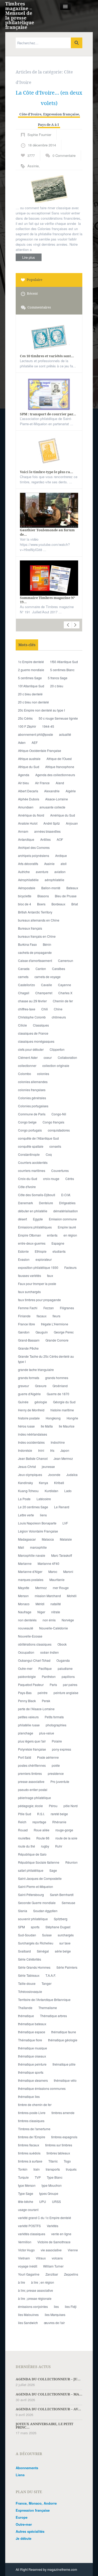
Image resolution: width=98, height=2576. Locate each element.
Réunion (71, 1862)
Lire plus (29, 257)
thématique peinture (32, 2064)
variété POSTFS (29, 2226)
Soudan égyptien (45, 1911)
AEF (35, 742)
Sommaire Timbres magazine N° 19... (47, 600)
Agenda (24, 775)
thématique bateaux (32, 2024)
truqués (71, 2169)
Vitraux (41, 2258)
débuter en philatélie (33, 1211)
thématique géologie (63, 2040)
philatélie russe (29, 1725)
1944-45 (48, 726)
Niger (41, 1612)
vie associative (51, 2250)
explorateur (44, 1259)
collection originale (56, 1065)
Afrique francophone (60, 767)
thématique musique (33, 2048)
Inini (41, 1450)
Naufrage (25, 1612)
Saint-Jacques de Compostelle (40, 1878)
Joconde (54, 1475)
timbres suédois (29, 2153)
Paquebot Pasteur (31, 1685)
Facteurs (70, 1267)
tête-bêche (26, 2201)
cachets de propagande (35, 952)
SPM (21, 1927)
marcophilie (38, 1547)
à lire (22, 2282)
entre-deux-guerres (32, 1243)
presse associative (31, 1781)
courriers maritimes (32, 1170)
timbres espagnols (64, 2137)
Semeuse (68, 1903)
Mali (21, 1547)
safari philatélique (31, 1870)
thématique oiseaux (32, 2056)
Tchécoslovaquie (30, 1991)
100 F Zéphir (27, 726)
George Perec (64, 1332)
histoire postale (29, 1418)
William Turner (53, 2266)
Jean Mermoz (63, 1458)
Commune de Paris (32, 1114)
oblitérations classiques (35, 1644)
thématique (26, 2016)
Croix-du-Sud (28, 1179)
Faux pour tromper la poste (37, 1284)
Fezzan (49, 1308)
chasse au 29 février (32, 1001)
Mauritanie (57, 1580)
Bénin (47, 944)
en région (70, 1235)
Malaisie (66, 1539)
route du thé (27, 1846)
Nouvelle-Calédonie (54, 1628)
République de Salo (32, 1854)
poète (56, 1765)
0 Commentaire (64, 155)
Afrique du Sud (29, 767)
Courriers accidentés (33, 1162)
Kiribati (59, 1483)
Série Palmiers (67, 1967)
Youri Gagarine (29, 2274)
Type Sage (26, 2193)
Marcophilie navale (32, 1555)
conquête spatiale (31, 1146)
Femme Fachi (28, 1308)
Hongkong (53, 1418)
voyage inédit (28, 2266)
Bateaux (72, 888)
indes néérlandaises (33, 1434)
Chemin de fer (63, 1001)
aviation (60, 872)
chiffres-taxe (27, 1009)
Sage (53, 1870)
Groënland (60, 1386)
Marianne (25, 1563)
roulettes (24, 1838)
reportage (39, 1822)
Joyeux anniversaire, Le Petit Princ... (44, 2426)
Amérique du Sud (63, 815)
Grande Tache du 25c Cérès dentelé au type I (46, 1359)
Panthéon (49, 1676)
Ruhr (59, 1846)
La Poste (24, 1499)
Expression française (61, 114)
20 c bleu (57, 686)
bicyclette (25, 896)
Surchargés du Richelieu (36, 1943)
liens (43, 1515)
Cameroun (66, 960)
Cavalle (47, 985)
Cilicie (22, 1025)
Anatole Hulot (28, 823)
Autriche (24, 872)
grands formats (29, 1378)
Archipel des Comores (34, 847)
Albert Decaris (28, 791)
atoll (64, 864)
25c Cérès (25, 718)
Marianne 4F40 (48, 1563)
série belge (63, 1951)
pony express (62, 1749)
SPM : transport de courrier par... (48, 414)
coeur (48, 1057)
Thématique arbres (53, 2016)
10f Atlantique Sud (31, 686)
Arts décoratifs (28, 864)
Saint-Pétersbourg (31, 1895)
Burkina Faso (27, 944)
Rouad (23, 1830)
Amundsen (26, 807)
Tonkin (23, 2169)
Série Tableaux (29, 1975)
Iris (52, 1450)
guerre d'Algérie (29, 1394)
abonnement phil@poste (36, 734)
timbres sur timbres (59, 2145)
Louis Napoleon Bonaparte (37, 1523)
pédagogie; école (30, 1806)
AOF (60, 839)
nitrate (56, 1612)
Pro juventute (60, 1781)
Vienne (73, 2250)
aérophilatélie (54, 880)
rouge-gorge (64, 1830)
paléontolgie (27, 1676)
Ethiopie (41, 1251)
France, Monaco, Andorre (36, 2503)
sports (35, 1927)
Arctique (61, 855)
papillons (68, 1676)
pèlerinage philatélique (34, 1798)
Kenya (44, 1483)
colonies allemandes (33, 1082)
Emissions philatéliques (35, 1227)
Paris (53, 1685)
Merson (23, 1596)
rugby (45, 1846)
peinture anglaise (66, 1693)
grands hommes (57, 1378)
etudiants (59, 1251)
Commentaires (39, 307)
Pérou (53, 1806)
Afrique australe (29, 759)
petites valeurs (28, 1717)
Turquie (23, 2177)
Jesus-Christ (27, 1466)
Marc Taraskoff (62, 1555)
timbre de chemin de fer (35, 2105)
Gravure (41, 1386)
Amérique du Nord (31, 815)
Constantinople (29, 1154)
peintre (43, 1693)
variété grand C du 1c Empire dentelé (45, 2218)
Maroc (53, 1571)
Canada (24, 969)
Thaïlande (25, 2008)
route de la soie (66, 1838)
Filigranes (67, 1308)
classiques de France (33, 1033)
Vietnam (24, 2258)
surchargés (66, 1935)
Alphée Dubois (29, 799)
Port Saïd (25, 1757)
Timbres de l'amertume (34, 2129)
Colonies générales (32, 1098)
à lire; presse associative (36, 2290)
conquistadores (59, 1130)
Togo (67, 2161)
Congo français (53, 1122)
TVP (38, 2177)
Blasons (43, 896)
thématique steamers (33, 2080)
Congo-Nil (59, 1114)
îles (56, 2306)
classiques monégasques (36, 1041)
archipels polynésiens (34, 855)
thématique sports (31, 2072)
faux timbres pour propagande (39, 1300)
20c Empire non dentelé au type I (41, 710)
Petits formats (54, 1717)
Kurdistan (51, 1491)
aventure (42, 872)
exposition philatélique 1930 (38, 1267)
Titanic (53, 2161)
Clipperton (57, 1049)
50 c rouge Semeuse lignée (58, 718)
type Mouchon (52, 2185)
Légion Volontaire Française (38, 1531)
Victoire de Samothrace (54, 2242)
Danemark (25, 1203)
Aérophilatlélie (28, 880)
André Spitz (52, 823)
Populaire (34, 280)
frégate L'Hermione (55, 1324)
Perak (46, 1701)
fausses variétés (30, 1275)
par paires (70, 1685)
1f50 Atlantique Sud (64, 662)
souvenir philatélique (33, 1919)
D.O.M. (66, 1195)
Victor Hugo (26, 2250)
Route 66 (43, 1838)
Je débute (24, 2538)
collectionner (27, 1065)
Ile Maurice (67, 1426)
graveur (24, 1386)
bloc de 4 (25, 904)
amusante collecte (52, 807)
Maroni (68, 1571)
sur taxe (65, 1943)
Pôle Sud (25, 1814)
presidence (56, 1773)
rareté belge (59, 1814)
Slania (23, 1911)
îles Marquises (55, 2315)
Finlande (24, 1316)
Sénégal (43, 1951)
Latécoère (44, 1499)
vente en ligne (61, 2234)
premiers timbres (30, 1773)
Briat (75, 904)
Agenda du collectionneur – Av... (48, 2409)
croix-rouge (51, 1179)
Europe (22, 2517)
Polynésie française (32, 1749)
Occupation (26, 1652)
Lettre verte (26, 1515)
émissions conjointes (33, 2306)
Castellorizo (27, 985)
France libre (27, 1324)
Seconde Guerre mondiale (37, 1903)
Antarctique (26, 839)
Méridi (40, 1604)
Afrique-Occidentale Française (40, 750)
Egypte (38, 1219)
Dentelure (46, 1203)
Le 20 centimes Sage (33, 1507)
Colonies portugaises (33, 1106)
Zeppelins (71, 2274)
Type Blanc (55, 2177)
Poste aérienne (48, 1757)
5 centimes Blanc (62, 670)
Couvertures (60, 1170)
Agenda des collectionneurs (55, 775)
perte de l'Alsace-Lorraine (36, 1709)
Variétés (53, 2226)
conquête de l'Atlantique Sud (38, 1138)
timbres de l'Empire (32, 2137)
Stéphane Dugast (58, 1927)
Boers (41, 904)
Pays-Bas (25, 1693)
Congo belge (27, 1122)
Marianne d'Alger (30, 1571)
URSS (56, 2201)
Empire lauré (67, 1227)
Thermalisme (48, 2008)
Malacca (48, 1539)
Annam (23, 831)
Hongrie (72, 1418)
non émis (49, 1620)
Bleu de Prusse (66, 896)
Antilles (45, 839)
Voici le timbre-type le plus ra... (47, 472)
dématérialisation (66, 1211)
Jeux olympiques (30, 1475)
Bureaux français (30, 928)
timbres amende (63, 2113)
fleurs (56, 1316)
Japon (65, 1450)
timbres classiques (31, 2121)
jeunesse (48, 1466)
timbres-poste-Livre (32, 2113)
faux (50, 1275)
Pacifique (45, 1668)
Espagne (58, 1243)
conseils (55, 1146)
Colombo (25, 1074)
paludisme (65, 1668)
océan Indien (50, 1652)
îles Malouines (28, 2315)
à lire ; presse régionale (35, 2298)
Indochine (58, 1442)
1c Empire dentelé (31, 662)
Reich (22, 1822)
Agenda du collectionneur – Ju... (48, 2379)
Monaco (24, 1604)
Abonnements (27, 2468)
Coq (49, 1154)
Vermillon (25, 2242)
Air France (42, 783)
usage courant (28, 2210)
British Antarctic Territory (35, 912)
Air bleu (24, 783)
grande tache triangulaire (36, 1370)
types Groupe (49, 2193)
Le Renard (62, 1507)
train (37, 2169)
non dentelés (27, 1620)
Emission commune (63, 1219)
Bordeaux (58, 904)
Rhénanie (59, 1822)
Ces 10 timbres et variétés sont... (47, 356)
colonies (43, 1074)
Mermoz (41, 1588)
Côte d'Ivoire (30, 114)
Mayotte (24, 1588)
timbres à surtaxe (30, 2161)
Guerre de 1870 (58, 1394)
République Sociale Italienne (39, 1862)
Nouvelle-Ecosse (30, 1636)
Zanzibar (52, 2274)
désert (22, 1219)
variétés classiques (32, 2234)
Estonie (23, 1251)
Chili (45, 1009)
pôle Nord (71, 1806)
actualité (65, 734)
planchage (26, 1733)
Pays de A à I (48, 125)
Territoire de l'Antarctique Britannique (44, 2000)
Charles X (65, 993)
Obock (62, 1644)
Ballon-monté (51, 888)
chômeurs (59, 1017)
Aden (22, 742)
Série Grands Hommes (34, 1967)
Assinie (33, 166)
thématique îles (29, 2096)
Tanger (47, 1983)
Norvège (68, 1620)
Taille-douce (27, 1983)
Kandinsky (25, 1483)
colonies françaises (32, 1090)
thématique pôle (64, 2064)
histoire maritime (62, 1410)
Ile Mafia (47, 1426)
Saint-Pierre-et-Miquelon (36, 1886)
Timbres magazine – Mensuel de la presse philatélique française (20, 15)
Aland (60, 783)
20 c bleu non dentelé (33, 702)
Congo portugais (30, 1130)
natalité (56, 1604)
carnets (23, 977)
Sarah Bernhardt (62, 1895)
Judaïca (72, 1475)
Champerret (44, 993)
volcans (57, 2258)
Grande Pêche (28, 1348)
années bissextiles (47, 831)
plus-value (47, 1733)
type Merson (27, 2185)
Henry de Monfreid (31, 1410)
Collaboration (67, 1057)
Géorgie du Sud (64, 1402)
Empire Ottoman (30, 1235)
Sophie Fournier (39, 135)
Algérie (71, 791)
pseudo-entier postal (33, 1790)
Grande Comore (57, 1340)
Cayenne (65, 985)
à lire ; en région (43, 2282)
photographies (56, 1725)
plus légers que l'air (32, 1741)
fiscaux (42, 1316)
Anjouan (72, 823)
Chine (58, 1009)
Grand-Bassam (29, 1340)
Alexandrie (52, 791)
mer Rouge (61, 1588)
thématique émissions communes (42, 2088)
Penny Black (27, 1701)
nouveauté (26, 1628)
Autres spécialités (30, 2531)
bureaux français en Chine (37, 936)
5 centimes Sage (30, 678)
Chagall (24, 993)
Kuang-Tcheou (28, 1491)
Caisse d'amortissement (35, 960)
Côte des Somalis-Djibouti (37, 1195)
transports (53, 2169)
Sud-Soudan (27, 1935)
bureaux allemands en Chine (39, 920)
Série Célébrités (30, 1959)
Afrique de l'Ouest (59, 759)
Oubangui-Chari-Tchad (34, 1660)
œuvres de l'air (54, 2323)
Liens (20, 2475)
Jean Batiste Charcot (33, 1458)
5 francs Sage (58, 678)
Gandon (24, 1332)
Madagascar (27, 1539)
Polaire (57, 1741)
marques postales (31, 1580)
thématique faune (64, 2032)
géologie (41, 1402)
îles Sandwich (28, 2323)
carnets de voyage (48, 977)
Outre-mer (25, 1668)
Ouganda (63, 1660)
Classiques (41, 1025)
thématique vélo (65, 2080)
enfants (52, 1235)
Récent (32, 293)
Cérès (70, 1179)
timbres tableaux (58, 2153)
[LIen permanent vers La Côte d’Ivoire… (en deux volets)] (49, 190)
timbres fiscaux (29, 2145)
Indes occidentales (31, 1442)
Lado (68, 1491)
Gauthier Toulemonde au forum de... (47, 532)
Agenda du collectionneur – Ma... (49, 2394)
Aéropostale (27, 888)
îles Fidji (71, 2306)
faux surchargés (29, 1292)
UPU (43, 2201)
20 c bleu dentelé (30, 694)
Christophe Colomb (32, 1017)
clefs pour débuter (31, 1049)
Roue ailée (42, 1830)
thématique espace (32, 2032)
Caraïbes (59, 969)
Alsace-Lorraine (57, 799)
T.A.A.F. (51, 1975)
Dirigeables (67, 1203)
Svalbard (24, 1951)
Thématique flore (30, 2040)
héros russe (26, 1426)
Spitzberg (61, 1919)
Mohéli (72, 1596)
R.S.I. (41, 1814)
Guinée (23, 1402)
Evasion (24, 1259)
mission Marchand (48, 1596)
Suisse (47, 1935)
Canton (41, 969)
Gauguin (42, 1332)
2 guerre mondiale (31, 670)
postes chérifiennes (32, 1765)
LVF (65, 1523)
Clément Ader (28, 1057)
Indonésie (25, 1450)
